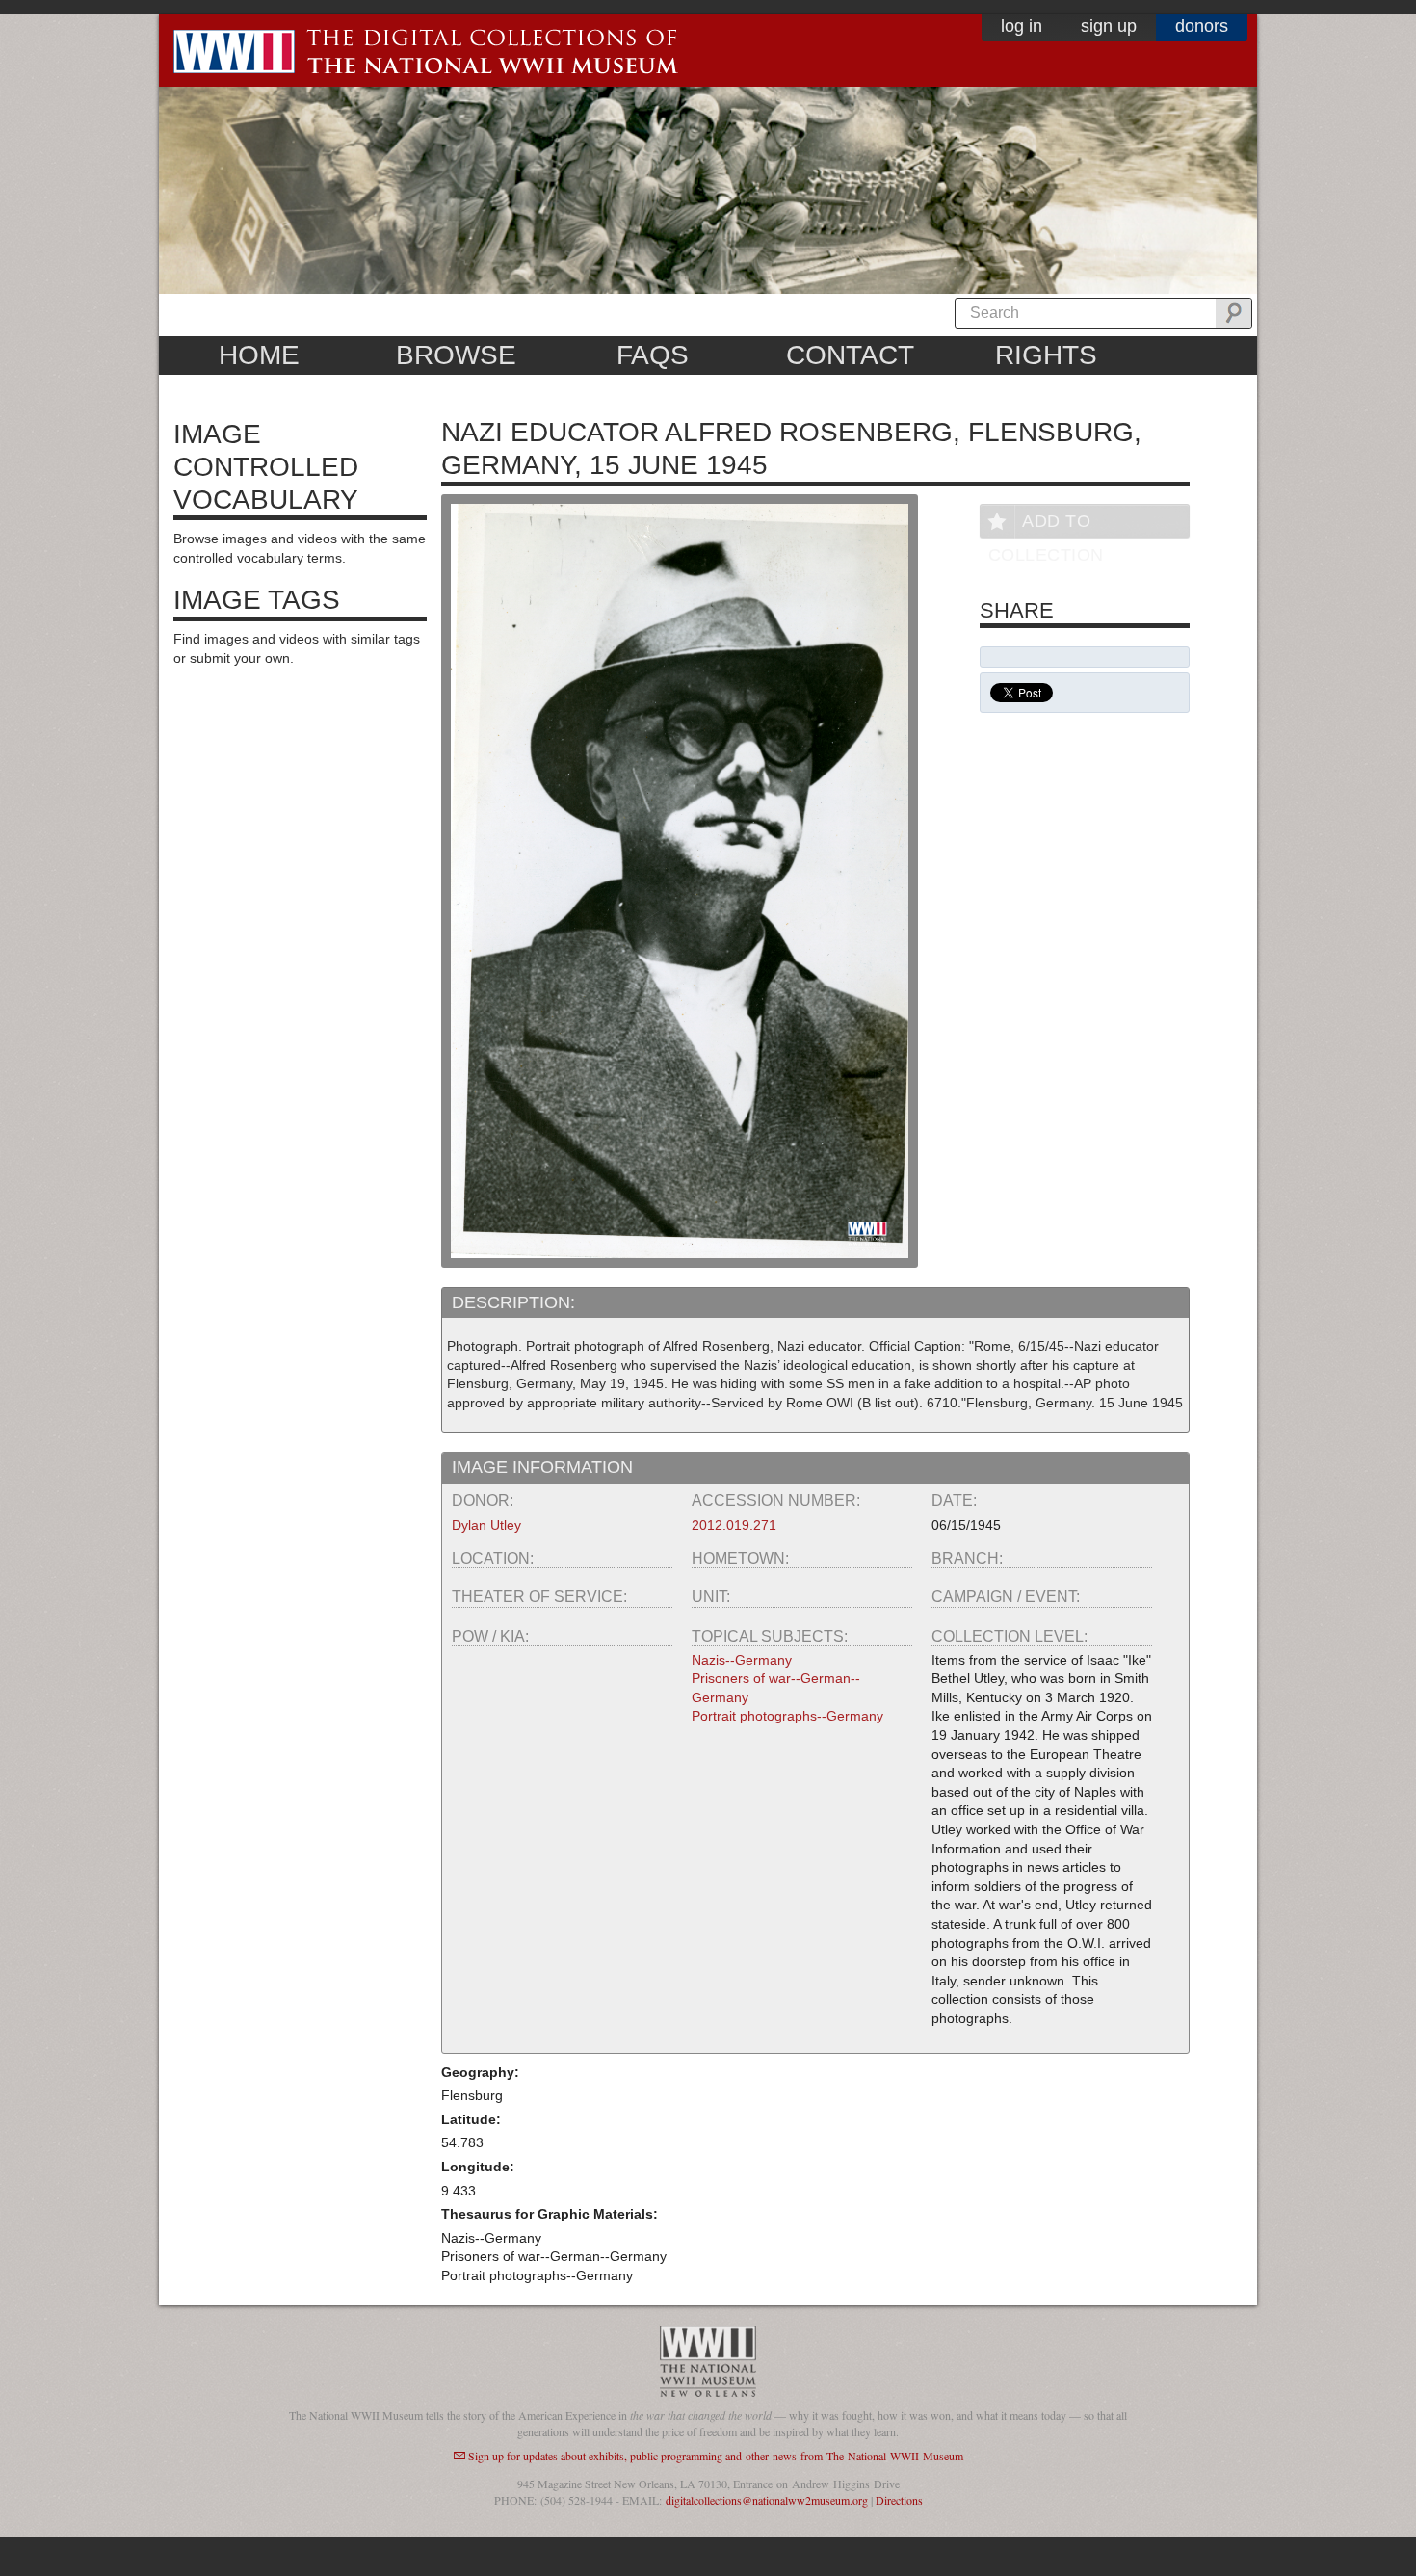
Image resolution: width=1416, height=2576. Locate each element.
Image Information (542, 1467)
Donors (1202, 26)
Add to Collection (1046, 525)
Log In (1022, 26)
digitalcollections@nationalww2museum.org (767, 2500)
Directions (899, 2500)
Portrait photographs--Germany (787, 1716)
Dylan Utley (486, 1525)
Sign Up (1109, 26)
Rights (1046, 355)
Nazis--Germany (742, 1660)
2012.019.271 (734, 1525)
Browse (456, 355)
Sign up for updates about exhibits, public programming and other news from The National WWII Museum (716, 2456)
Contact (850, 355)
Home (259, 355)
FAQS (653, 355)
